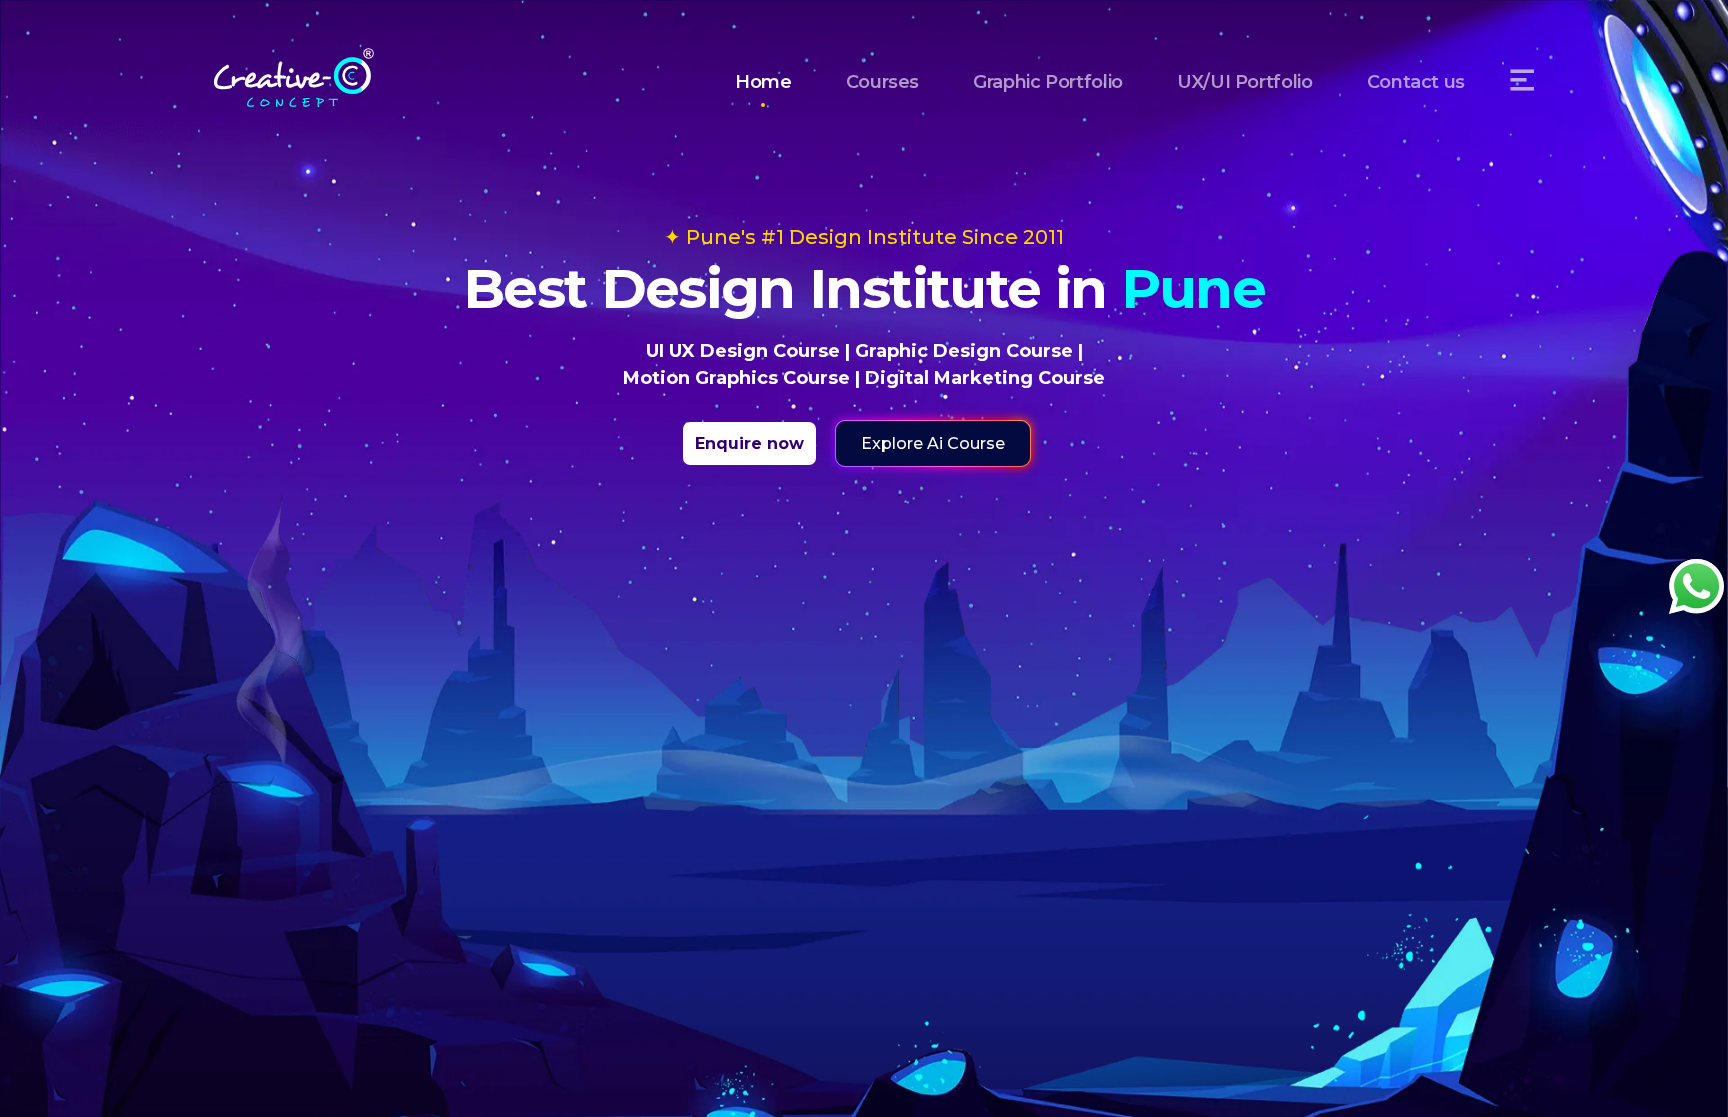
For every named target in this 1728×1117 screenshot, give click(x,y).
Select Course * (718, 597)
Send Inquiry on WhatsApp (864, 724)
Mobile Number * (724, 499)
